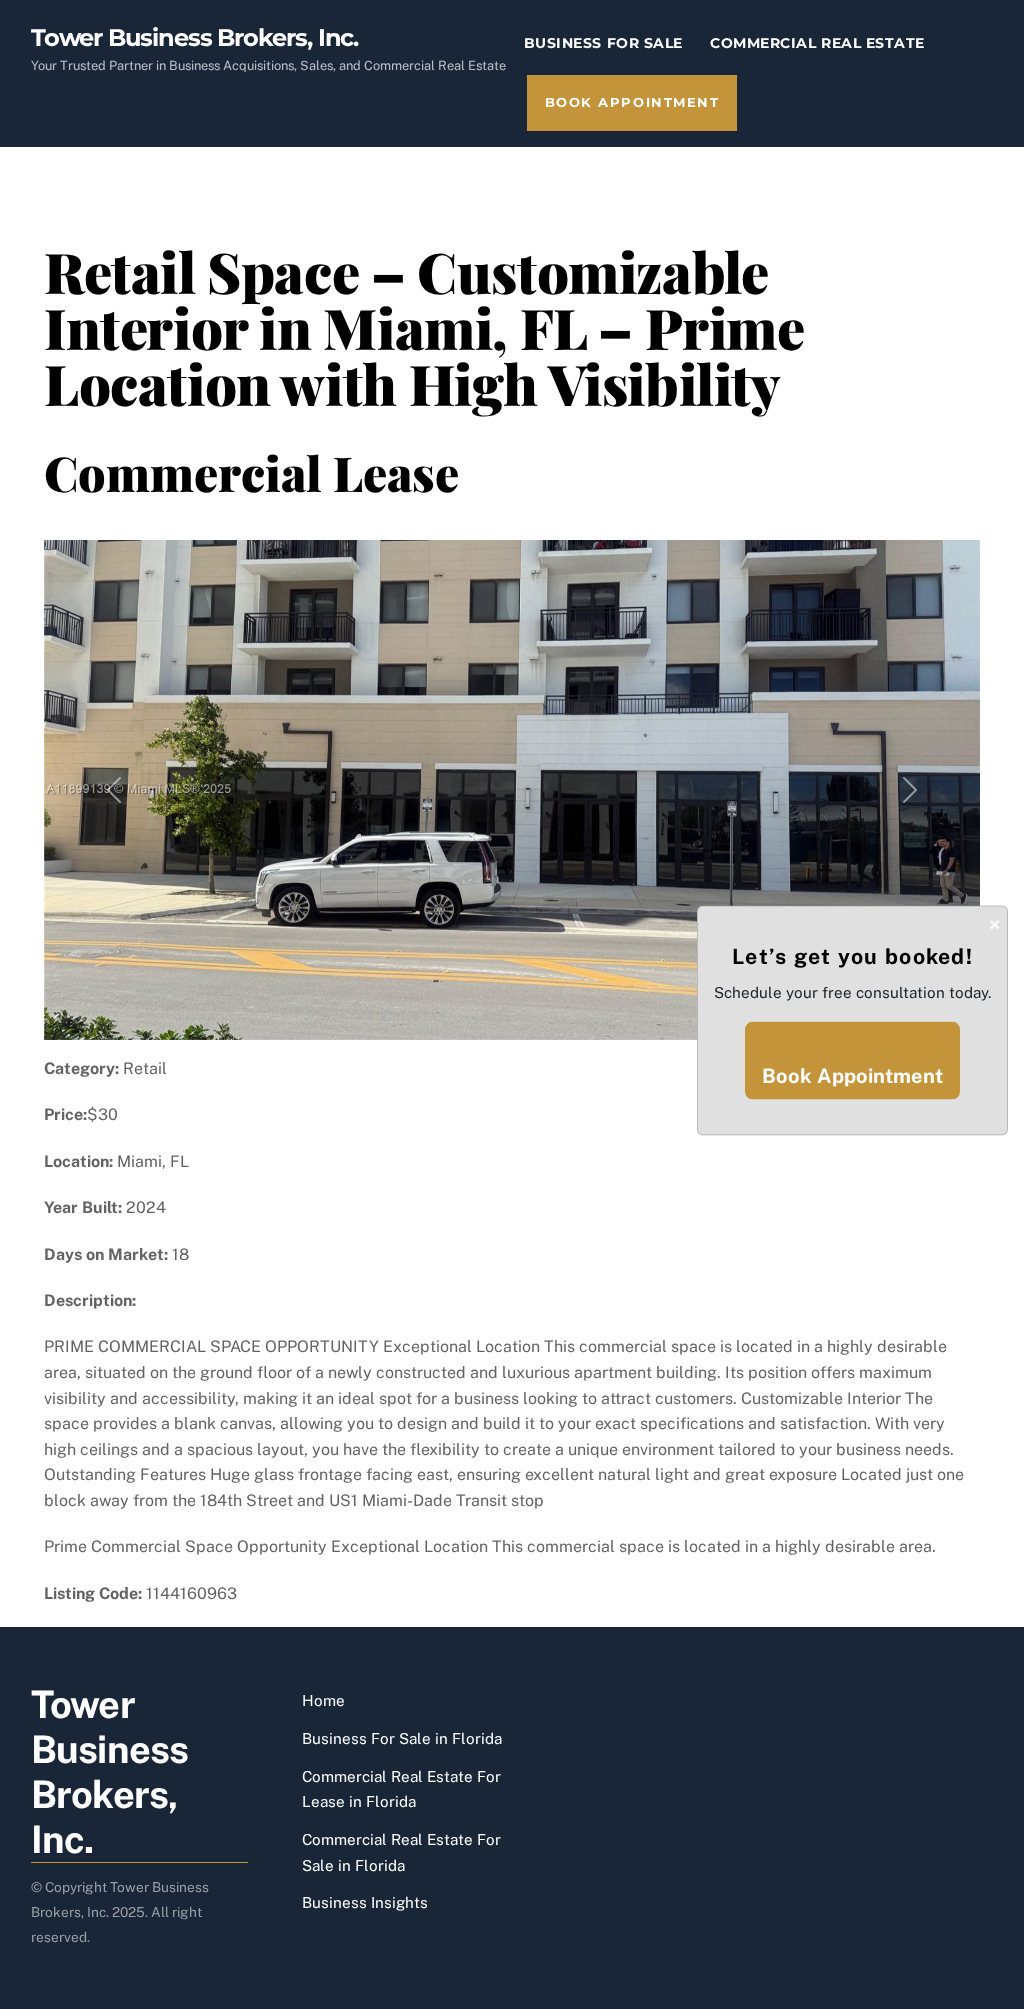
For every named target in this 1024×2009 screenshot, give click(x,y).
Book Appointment (632, 102)
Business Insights (365, 1902)
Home (323, 1700)
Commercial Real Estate (817, 43)
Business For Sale (603, 43)
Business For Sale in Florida (402, 1738)
